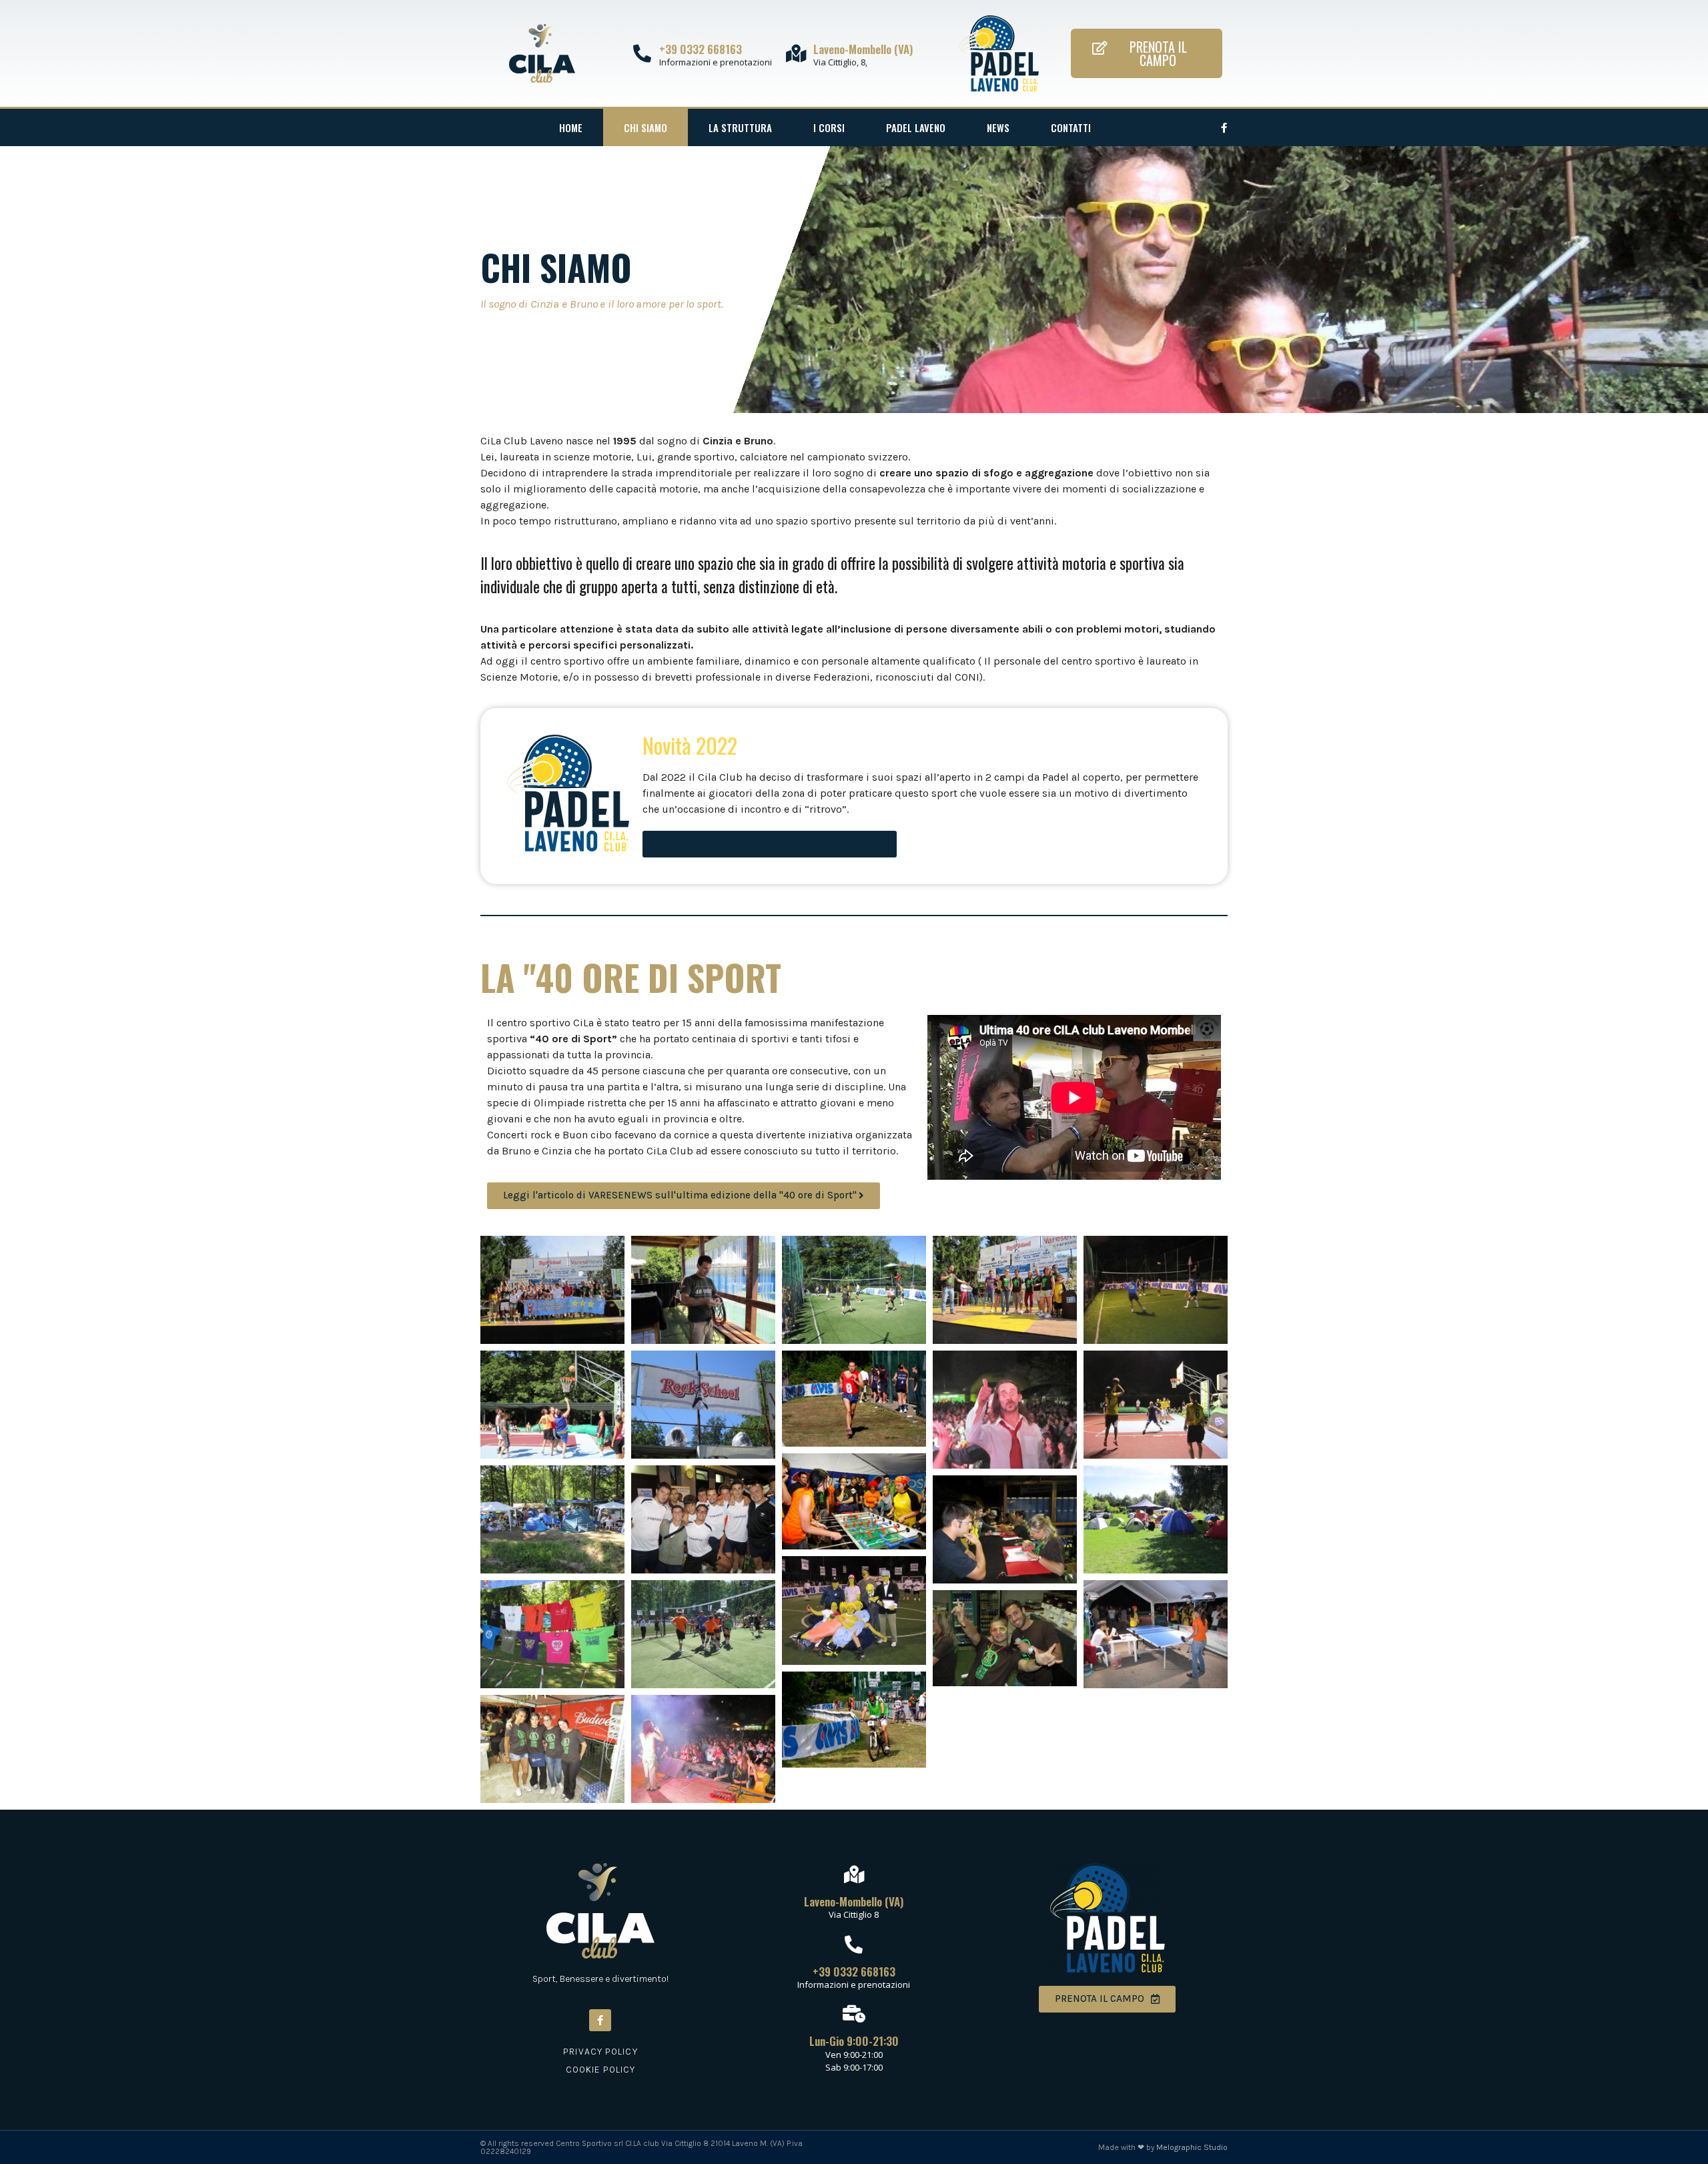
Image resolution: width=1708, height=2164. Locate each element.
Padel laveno (916, 127)
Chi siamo (646, 127)
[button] (1147, 53)
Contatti (1071, 127)
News (998, 127)
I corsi (829, 127)
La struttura (740, 127)
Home (571, 127)
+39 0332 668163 (701, 49)
